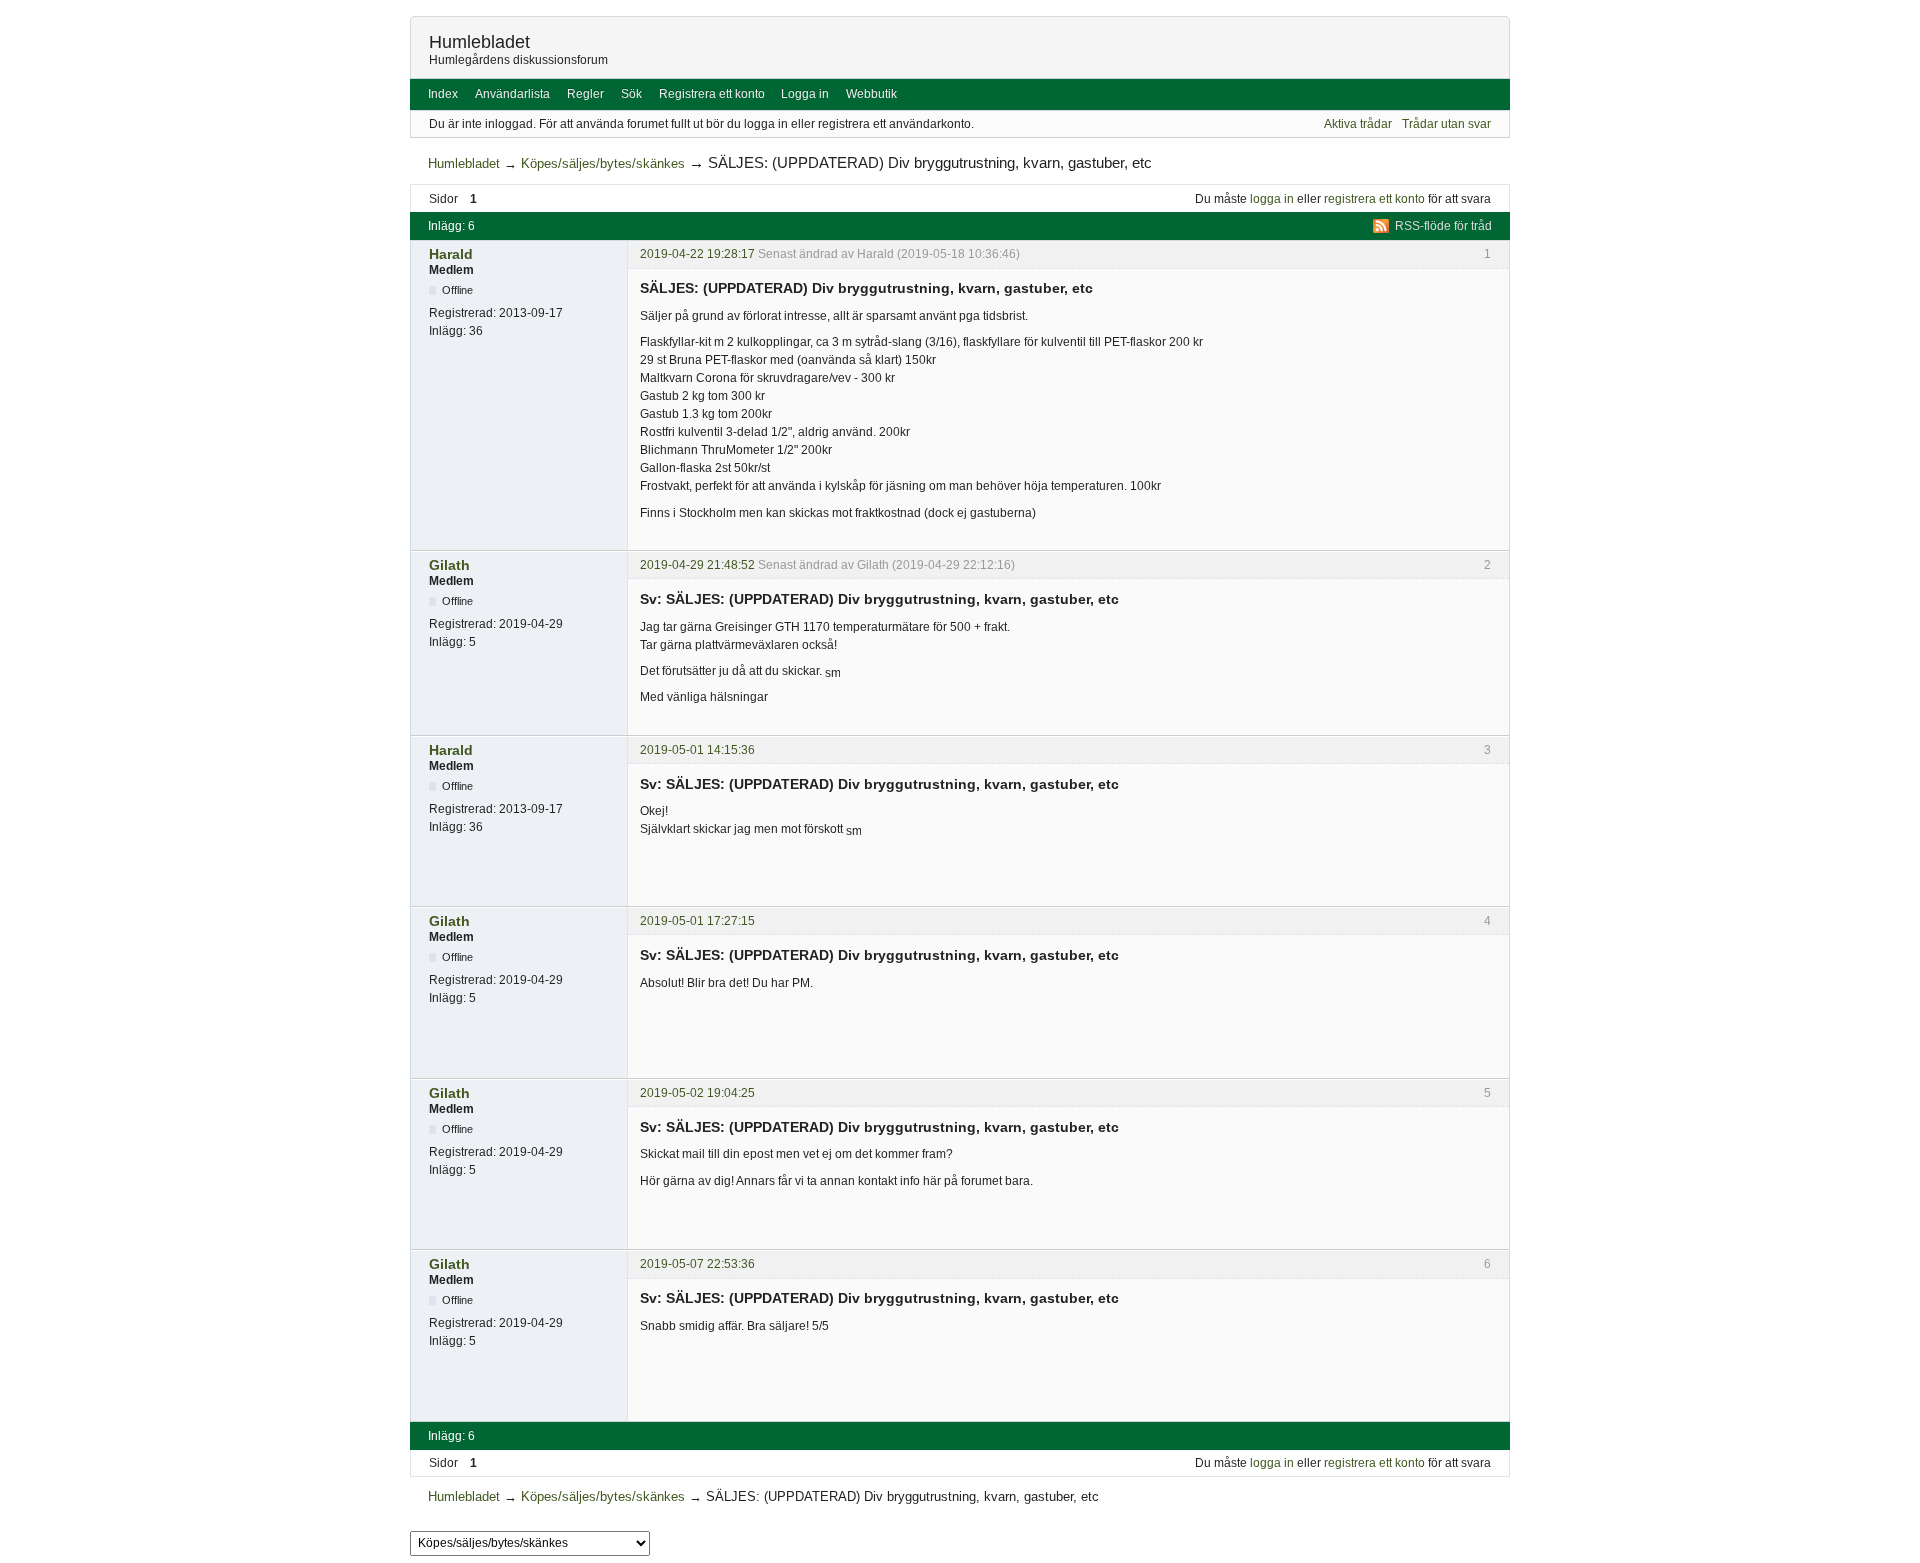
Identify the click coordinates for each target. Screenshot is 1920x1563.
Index (443, 94)
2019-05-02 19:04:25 (697, 1093)
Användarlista (512, 94)
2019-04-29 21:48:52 (697, 565)
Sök (631, 94)
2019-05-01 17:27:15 (697, 921)
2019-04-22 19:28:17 (697, 254)
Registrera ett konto (712, 94)
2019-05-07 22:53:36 (697, 1264)
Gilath (449, 565)
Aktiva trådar (1358, 124)
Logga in (805, 94)
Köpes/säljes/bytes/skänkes (603, 163)
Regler (585, 94)
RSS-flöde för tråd (1443, 226)
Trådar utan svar (1446, 124)
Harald (451, 254)
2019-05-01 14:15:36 (697, 750)
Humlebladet (479, 42)
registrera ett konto (1374, 199)
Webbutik (871, 94)
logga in (1272, 199)
